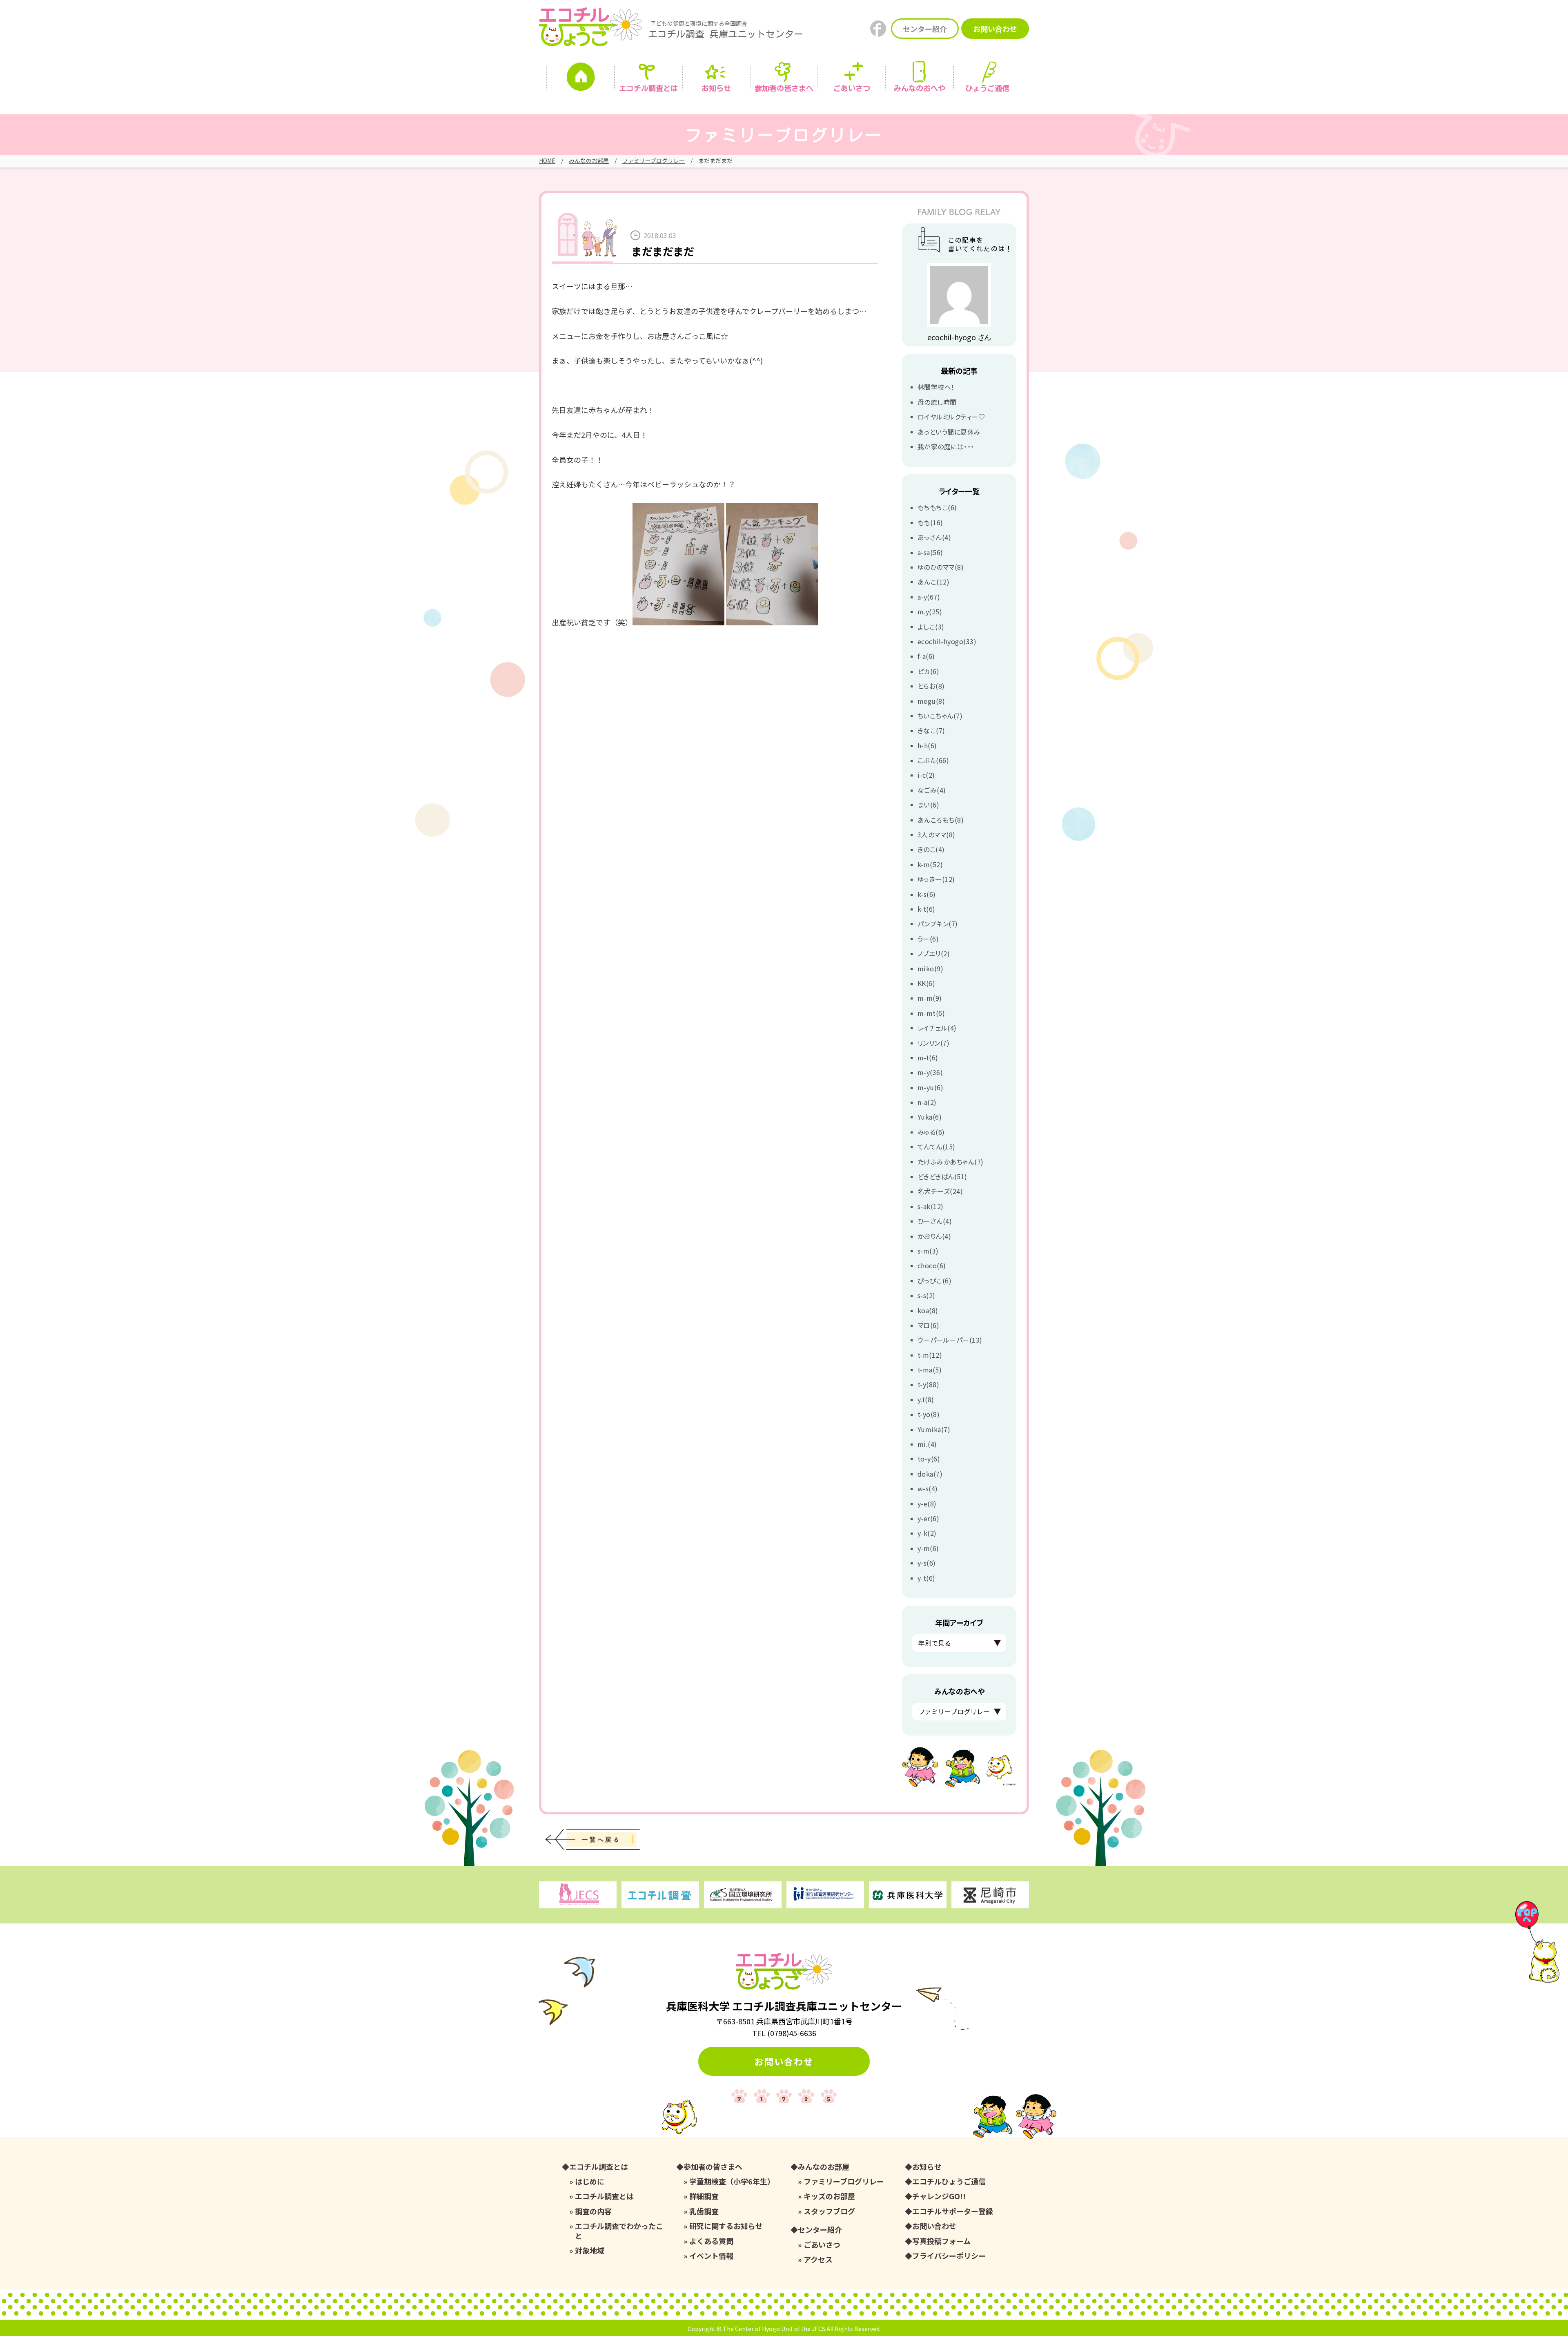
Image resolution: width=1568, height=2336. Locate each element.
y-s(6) (927, 1563)
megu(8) (931, 701)
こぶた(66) (933, 760)
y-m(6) (928, 1548)
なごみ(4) (932, 790)
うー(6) (928, 939)
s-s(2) (927, 1295)
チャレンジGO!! (939, 2196)
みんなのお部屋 (589, 161)
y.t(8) (926, 1399)
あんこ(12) (933, 582)
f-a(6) (926, 656)
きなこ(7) (931, 730)
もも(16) (930, 522)
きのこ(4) (931, 849)
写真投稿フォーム (941, 2241)
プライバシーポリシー (949, 2256)
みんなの (920, 88)
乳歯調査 (704, 2211)
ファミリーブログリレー (654, 161)
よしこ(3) (931, 627)
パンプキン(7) (938, 924)
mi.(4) (927, 1444)
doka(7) (930, 1474)
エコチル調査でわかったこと (619, 2231)
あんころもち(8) (941, 820)
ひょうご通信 (987, 88)
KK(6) (926, 983)
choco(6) (932, 1265)
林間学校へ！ (936, 387)
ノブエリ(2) (934, 953)
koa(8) (928, 1310)
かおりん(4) (934, 1236)
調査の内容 (593, 2211)
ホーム (581, 79)
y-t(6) (927, 1578)
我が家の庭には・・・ (946, 446)
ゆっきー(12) (936, 879)
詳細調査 (704, 2196)
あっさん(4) (934, 537)
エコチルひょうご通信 (949, 2181)
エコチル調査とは (648, 88)
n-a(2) (927, 1102)
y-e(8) (927, 1504)
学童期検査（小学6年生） (732, 2181)
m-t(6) (928, 1058)
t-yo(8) (929, 1414)
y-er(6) (928, 1518)
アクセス (818, 2259)
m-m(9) (930, 998)
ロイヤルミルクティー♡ (951, 417)
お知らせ (716, 88)
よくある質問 (711, 2241)
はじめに (590, 2181)
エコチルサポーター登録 (953, 2211)
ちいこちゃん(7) (940, 716)
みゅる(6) (931, 1132)
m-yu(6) (930, 1087)
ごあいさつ (822, 2245)
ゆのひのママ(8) (941, 567)
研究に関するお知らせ (726, 2226)
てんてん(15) (937, 1147)
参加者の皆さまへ (784, 88)
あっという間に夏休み (949, 432)
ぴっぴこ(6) (934, 1281)
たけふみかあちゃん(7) (951, 1162)
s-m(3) (928, 1251)
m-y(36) (930, 1072)
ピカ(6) (928, 671)
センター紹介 (925, 29)
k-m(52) (930, 864)
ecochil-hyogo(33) (947, 641)
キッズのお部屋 (829, 2196)
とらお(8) (931, 686)
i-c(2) (926, 775)
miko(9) (930, 968)
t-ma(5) (930, 1370)
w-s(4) (928, 1488)
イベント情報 (711, 2256)
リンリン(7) (933, 1043)
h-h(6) (927, 745)
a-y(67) (929, 597)
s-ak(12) (931, 1206)
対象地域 (590, 2250)
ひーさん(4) (935, 1221)
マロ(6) (928, 1325)
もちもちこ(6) (937, 507)
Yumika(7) (934, 1429)
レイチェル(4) (937, 1028)
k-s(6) (927, 894)
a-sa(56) (930, 552)
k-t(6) (927, 909)
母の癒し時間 (937, 402)
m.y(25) (930, 611)
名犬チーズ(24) (940, 1191)
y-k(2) (927, 1533)
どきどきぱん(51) (942, 1176)
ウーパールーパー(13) (950, 1340)
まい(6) (928, 805)
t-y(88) (928, 1384)
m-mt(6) (931, 1013)
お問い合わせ (995, 29)
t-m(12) (930, 1355)
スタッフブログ (829, 2211)
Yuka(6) (930, 1117)
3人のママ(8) (937, 834)
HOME (547, 161)
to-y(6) (929, 1459)
